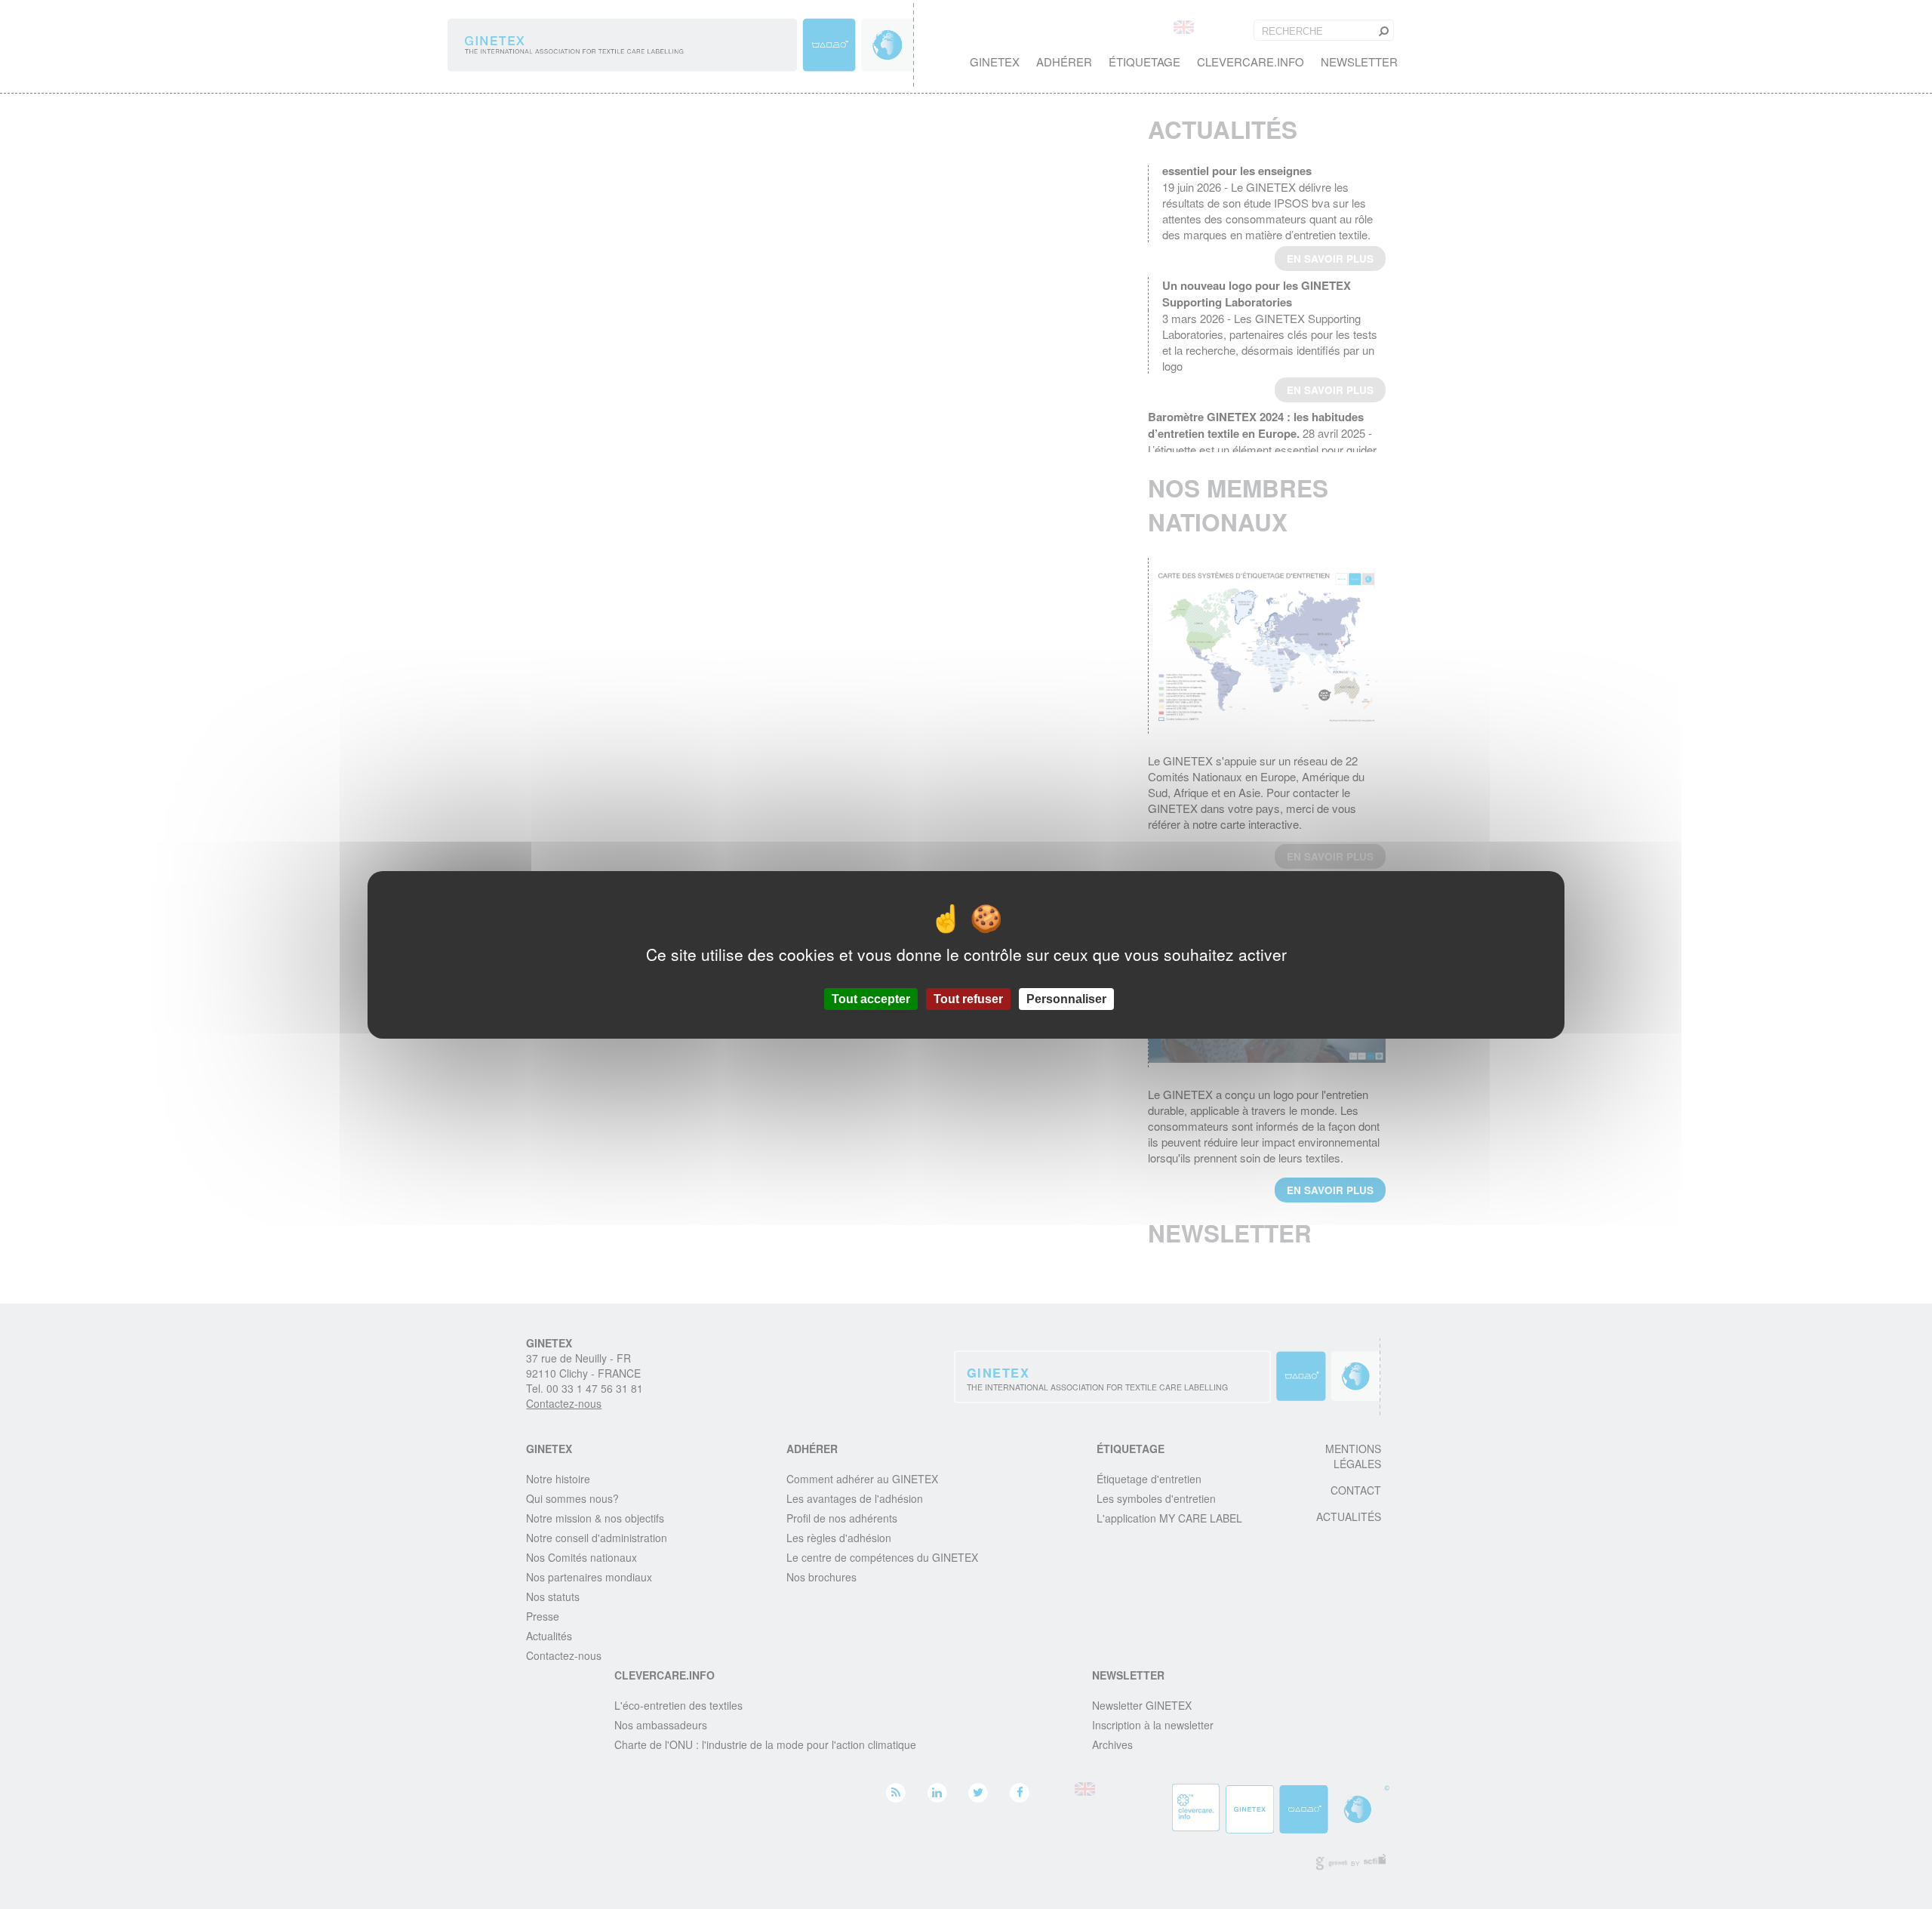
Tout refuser (968, 998)
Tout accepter (871, 998)
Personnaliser (1066, 998)
